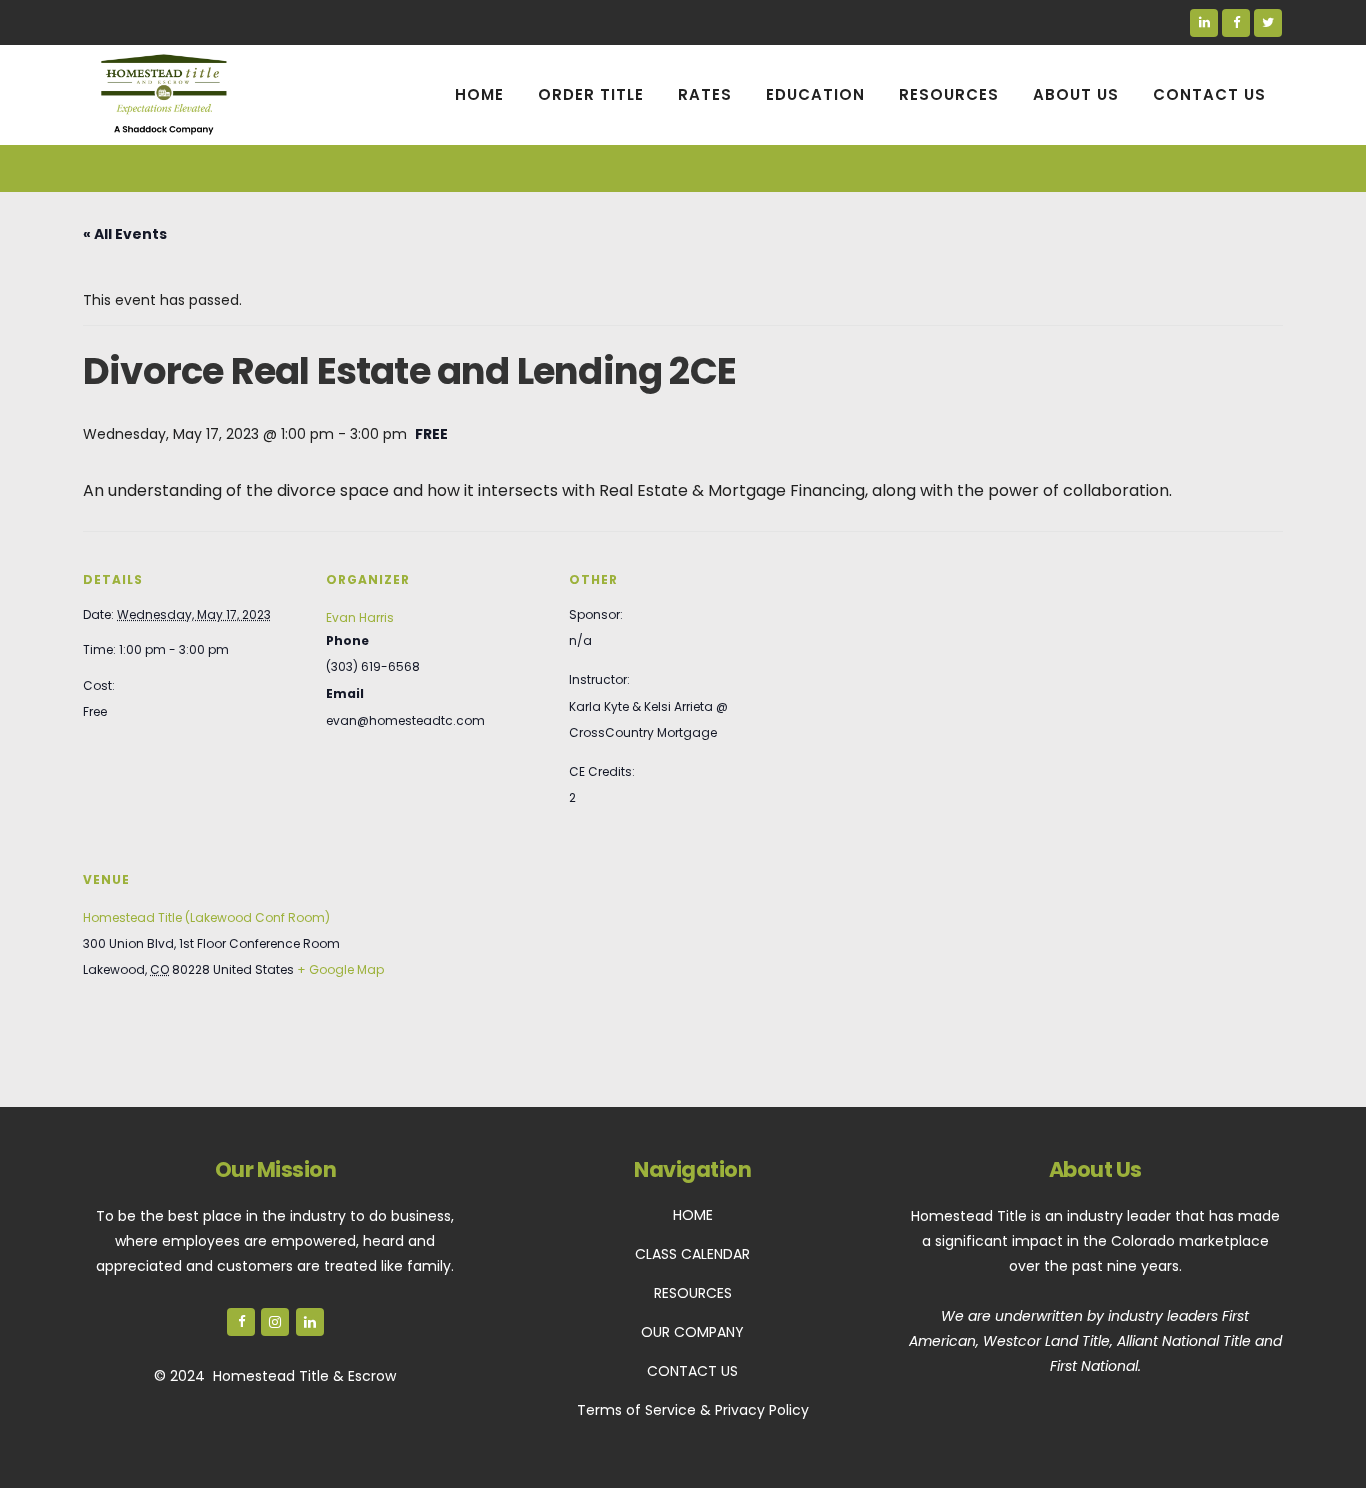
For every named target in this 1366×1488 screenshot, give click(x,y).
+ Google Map (340, 969)
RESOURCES (693, 1293)
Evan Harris (360, 617)
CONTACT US (692, 1371)
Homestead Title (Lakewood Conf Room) (206, 917)
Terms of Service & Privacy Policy (693, 1410)
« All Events (125, 234)
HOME (693, 1215)
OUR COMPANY (692, 1332)
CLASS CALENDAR (692, 1254)
